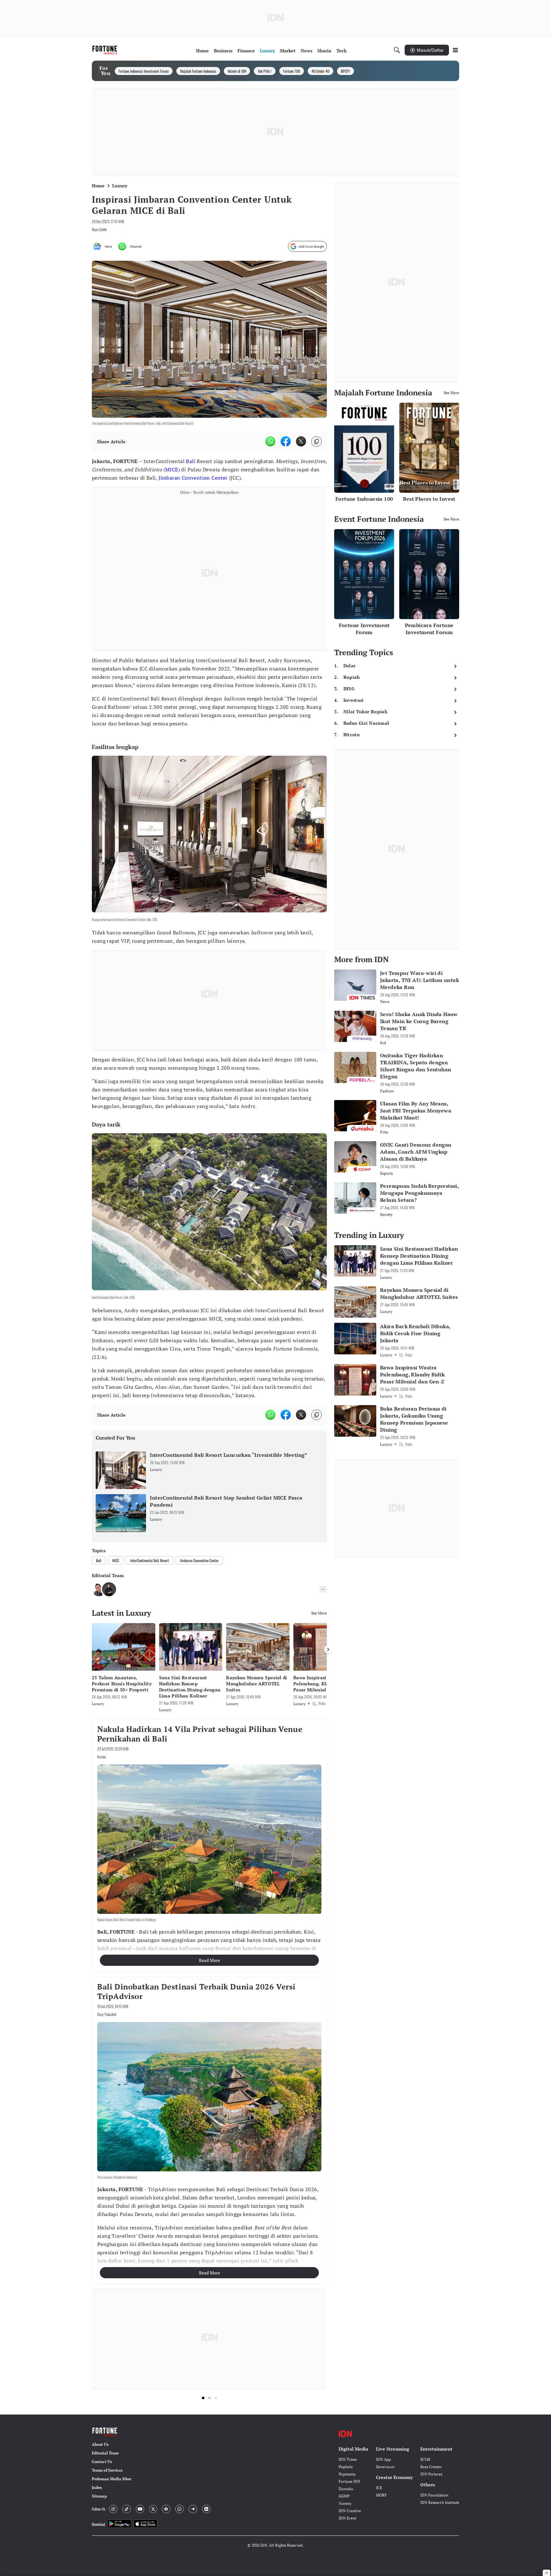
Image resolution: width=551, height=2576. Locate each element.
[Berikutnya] (328, 1650)
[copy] (316, 442)
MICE (172, 469)
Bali (191, 461)
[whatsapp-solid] (270, 441)
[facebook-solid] (286, 441)
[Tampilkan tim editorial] (323, 1589)
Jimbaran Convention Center (193, 478)
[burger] (455, 50)
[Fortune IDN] (106, 50)
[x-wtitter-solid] (301, 441)
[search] (397, 50)
